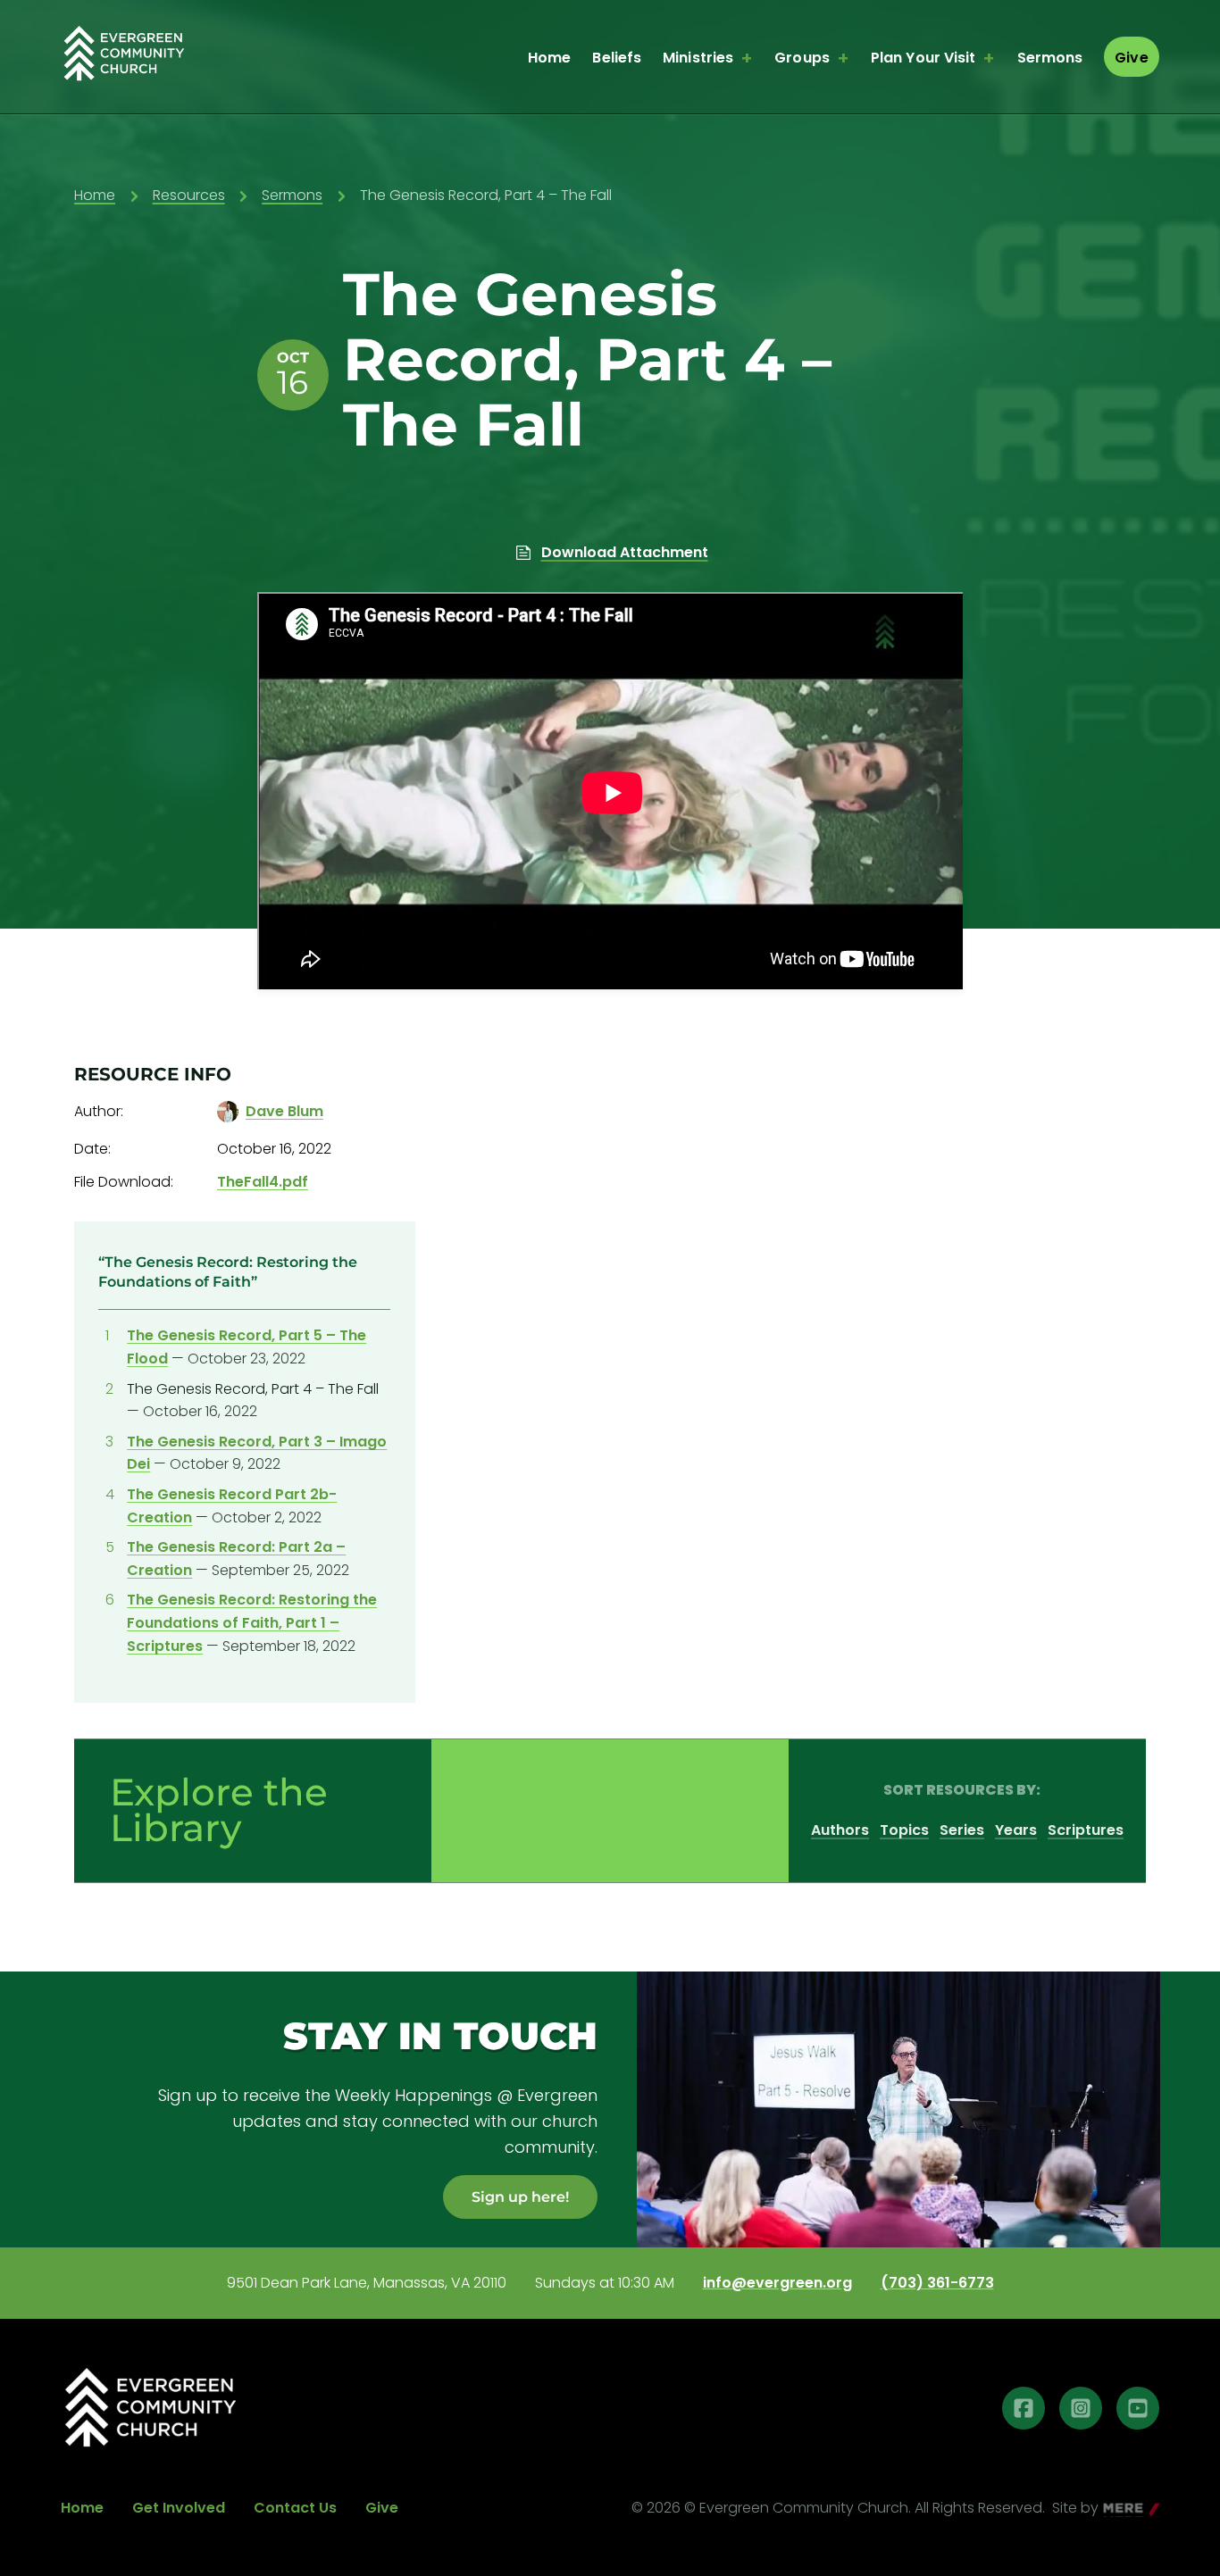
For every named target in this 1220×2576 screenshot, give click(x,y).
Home (549, 58)
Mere (1121, 2509)
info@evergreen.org (777, 2283)
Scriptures (1086, 1830)
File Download (122, 1182)
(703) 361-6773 (937, 2283)
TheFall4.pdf (263, 1182)
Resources (189, 195)
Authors (840, 1830)
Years (1016, 1830)
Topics (904, 1830)
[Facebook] (1024, 2408)
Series (962, 1830)
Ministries (698, 58)
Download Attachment (625, 552)
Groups (802, 58)
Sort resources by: (962, 1790)
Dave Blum (284, 1111)
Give (1131, 58)
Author (97, 1111)
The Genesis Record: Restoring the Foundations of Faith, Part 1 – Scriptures (252, 1622)
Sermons (1050, 58)
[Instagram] (1081, 2408)
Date (91, 1149)
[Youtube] (1138, 2408)
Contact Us (295, 2508)
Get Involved (179, 2508)
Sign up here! (520, 2197)
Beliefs (617, 58)
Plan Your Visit (923, 58)
